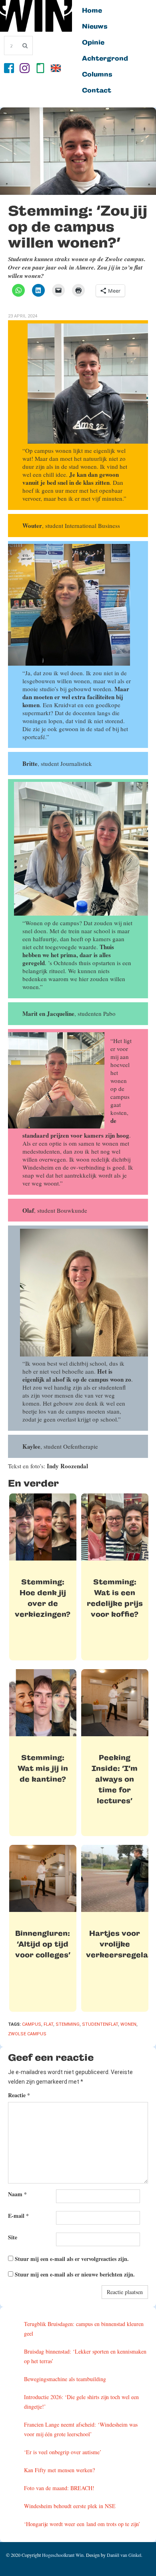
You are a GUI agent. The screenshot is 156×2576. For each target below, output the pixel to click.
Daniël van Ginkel (124, 2555)
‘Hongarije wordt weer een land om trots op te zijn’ (82, 2524)
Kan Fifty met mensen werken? (59, 2470)
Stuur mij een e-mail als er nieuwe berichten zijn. (75, 2274)
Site (13, 2237)
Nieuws (95, 27)
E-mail (18, 2216)
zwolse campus (27, 2034)
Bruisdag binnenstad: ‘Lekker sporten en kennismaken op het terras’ (85, 2356)
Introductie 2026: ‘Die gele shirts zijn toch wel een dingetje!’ (81, 2402)
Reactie (19, 2095)
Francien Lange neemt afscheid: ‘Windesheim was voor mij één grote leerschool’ (81, 2429)
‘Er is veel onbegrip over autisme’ (63, 2452)
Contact (97, 91)
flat (48, 2024)
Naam (17, 2194)
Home (92, 11)
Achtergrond (105, 59)
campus (32, 2024)
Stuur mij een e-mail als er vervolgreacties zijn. (72, 2259)
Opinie (93, 43)
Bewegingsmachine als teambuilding (65, 2379)
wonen (128, 2024)
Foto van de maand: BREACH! (59, 2488)
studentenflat (100, 2024)
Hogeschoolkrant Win (63, 2555)
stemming (68, 2024)
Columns (97, 75)
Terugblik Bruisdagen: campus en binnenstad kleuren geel (84, 2329)
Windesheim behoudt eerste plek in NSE (70, 2506)
